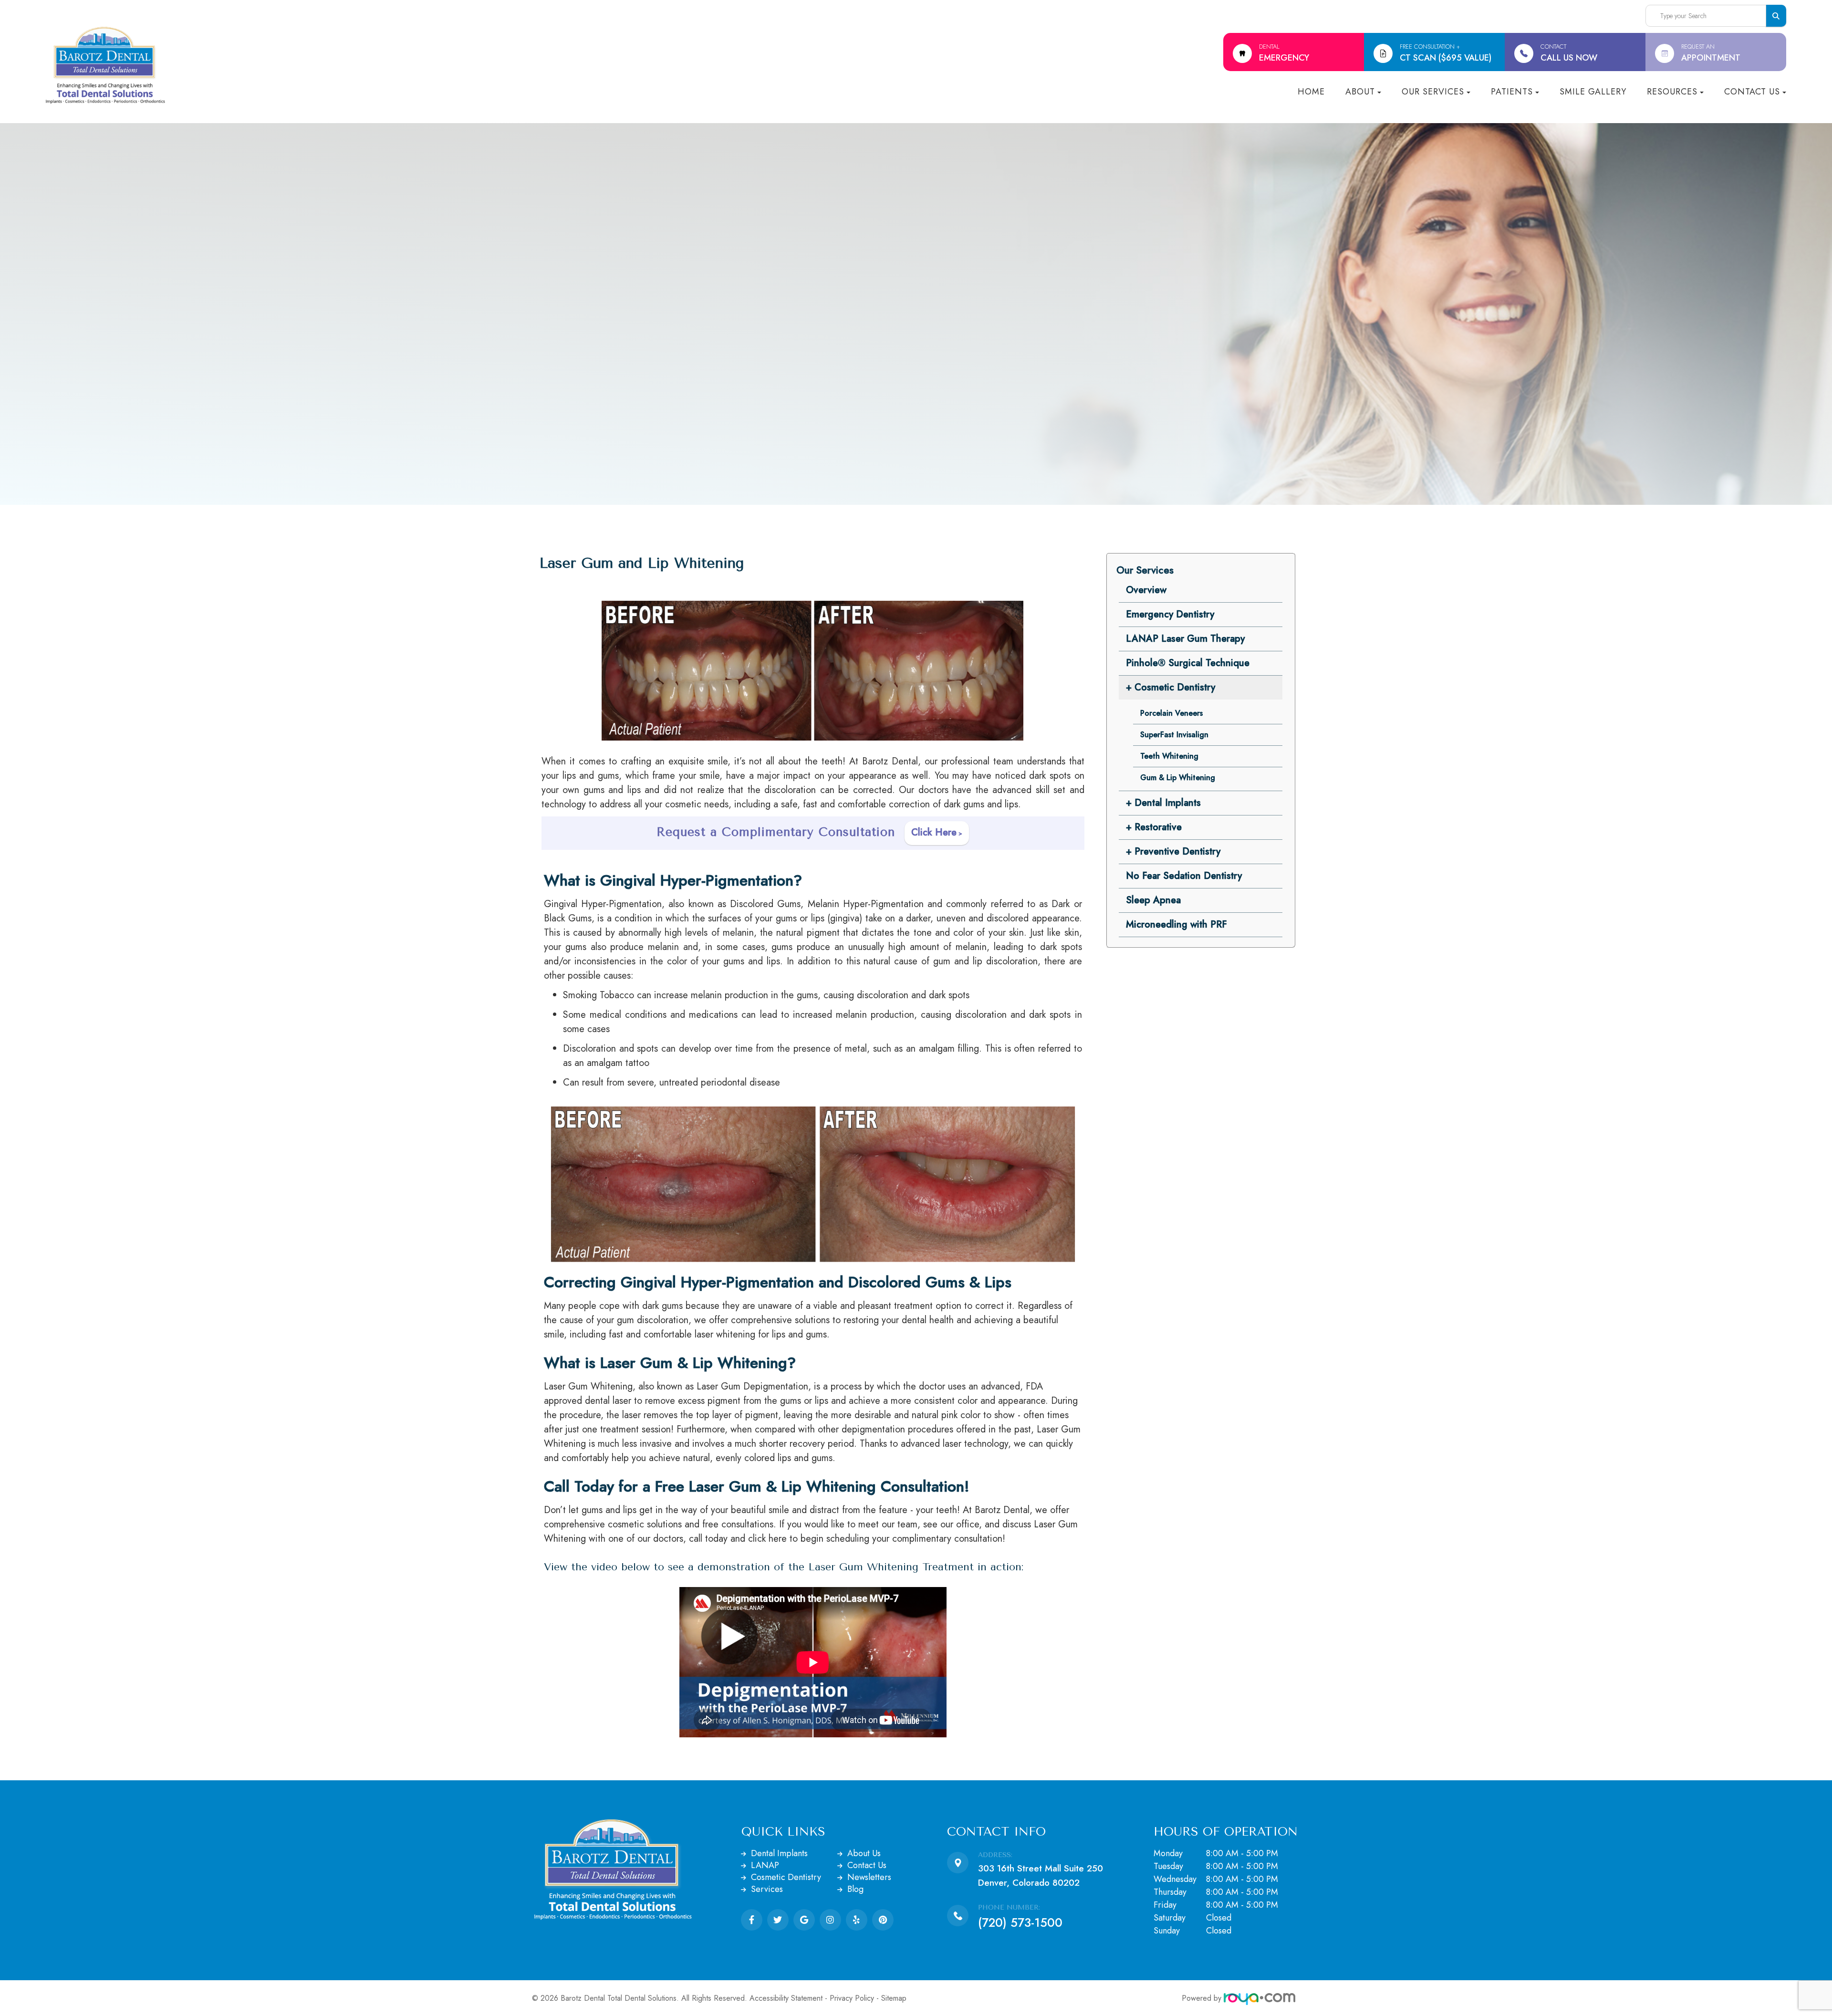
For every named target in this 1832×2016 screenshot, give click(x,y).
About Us (864, 1853)
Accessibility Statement (786, 1998)
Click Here (934, 832)
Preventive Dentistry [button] (1177, 851)
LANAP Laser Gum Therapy (1185, 639)
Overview (1146, 590)
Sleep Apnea (1153, 900)
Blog (855, 1889)
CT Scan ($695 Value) (1446, 53)
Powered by (1203, 1998)
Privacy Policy (852, 1998)
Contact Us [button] (1752, 92)
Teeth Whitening (1169, 756)
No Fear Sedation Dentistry (1184, 876)
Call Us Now (1569, 53)
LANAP (765, 1865)
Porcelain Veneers (1171, 713)
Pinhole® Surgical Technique (1188, 663)
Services (767, 1889)
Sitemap (894, 1998)
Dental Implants (779, 1853)
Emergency (1284, 53)
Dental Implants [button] (1168, 803)
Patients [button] (1512, 92)
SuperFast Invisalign (1174, 735)
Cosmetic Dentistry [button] (1175, 687)
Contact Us (867, 1865)
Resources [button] (1672, 92)
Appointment (1711, 53)
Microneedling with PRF (1176, 924)
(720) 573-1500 (1020, 1922)
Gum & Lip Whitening (1178, 778)
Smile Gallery (1593, 92)
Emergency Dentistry (1170, 614)
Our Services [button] (1433, 92)
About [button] (1360, 92)
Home (1311, 92)
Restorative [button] (1158, 827)
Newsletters (869, 1877)
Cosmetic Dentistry (786, 1877)
